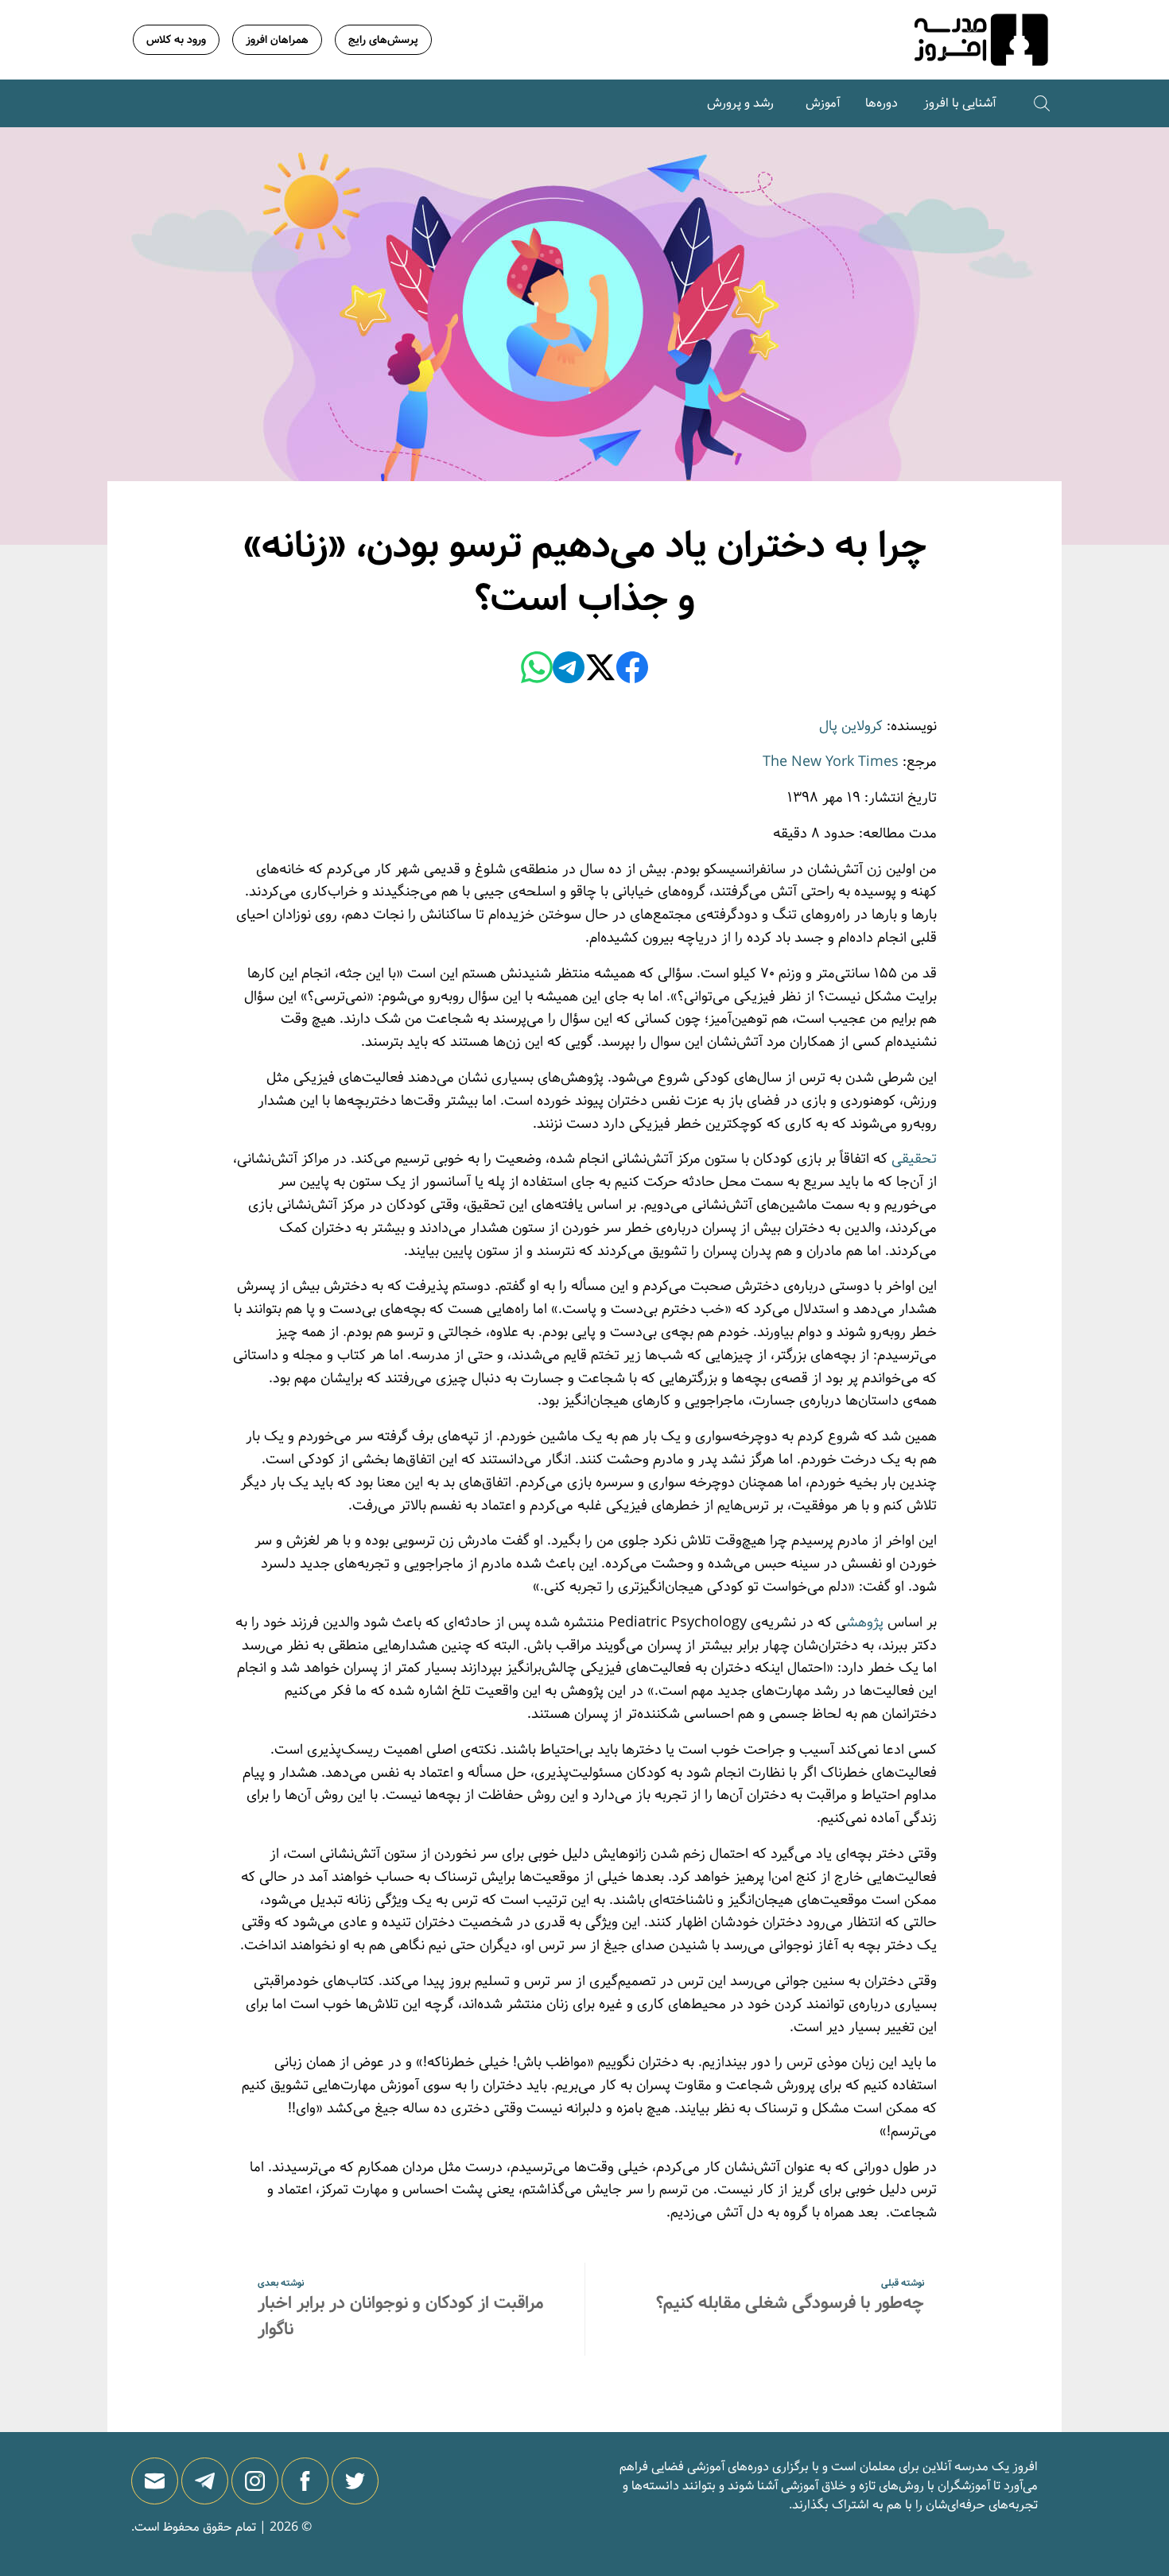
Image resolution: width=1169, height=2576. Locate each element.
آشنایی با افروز (959, 103)
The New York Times (831, 762)
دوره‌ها (882, 103)
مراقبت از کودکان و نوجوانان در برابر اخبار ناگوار (400, 2316)
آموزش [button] (823, 103)
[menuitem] (959, 103)
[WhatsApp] (537, 670)
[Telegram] (569, 670)
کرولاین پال (851, 726)
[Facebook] (632, 670)
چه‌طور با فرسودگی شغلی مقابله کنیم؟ (790, 2303)
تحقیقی (914, 1159)
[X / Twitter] (600, 670)
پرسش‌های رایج (383, 40)
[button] (1042, 103)
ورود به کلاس (176, 40)
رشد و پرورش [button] (740, 103)
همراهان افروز (277, 40)
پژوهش (865, 1622)
